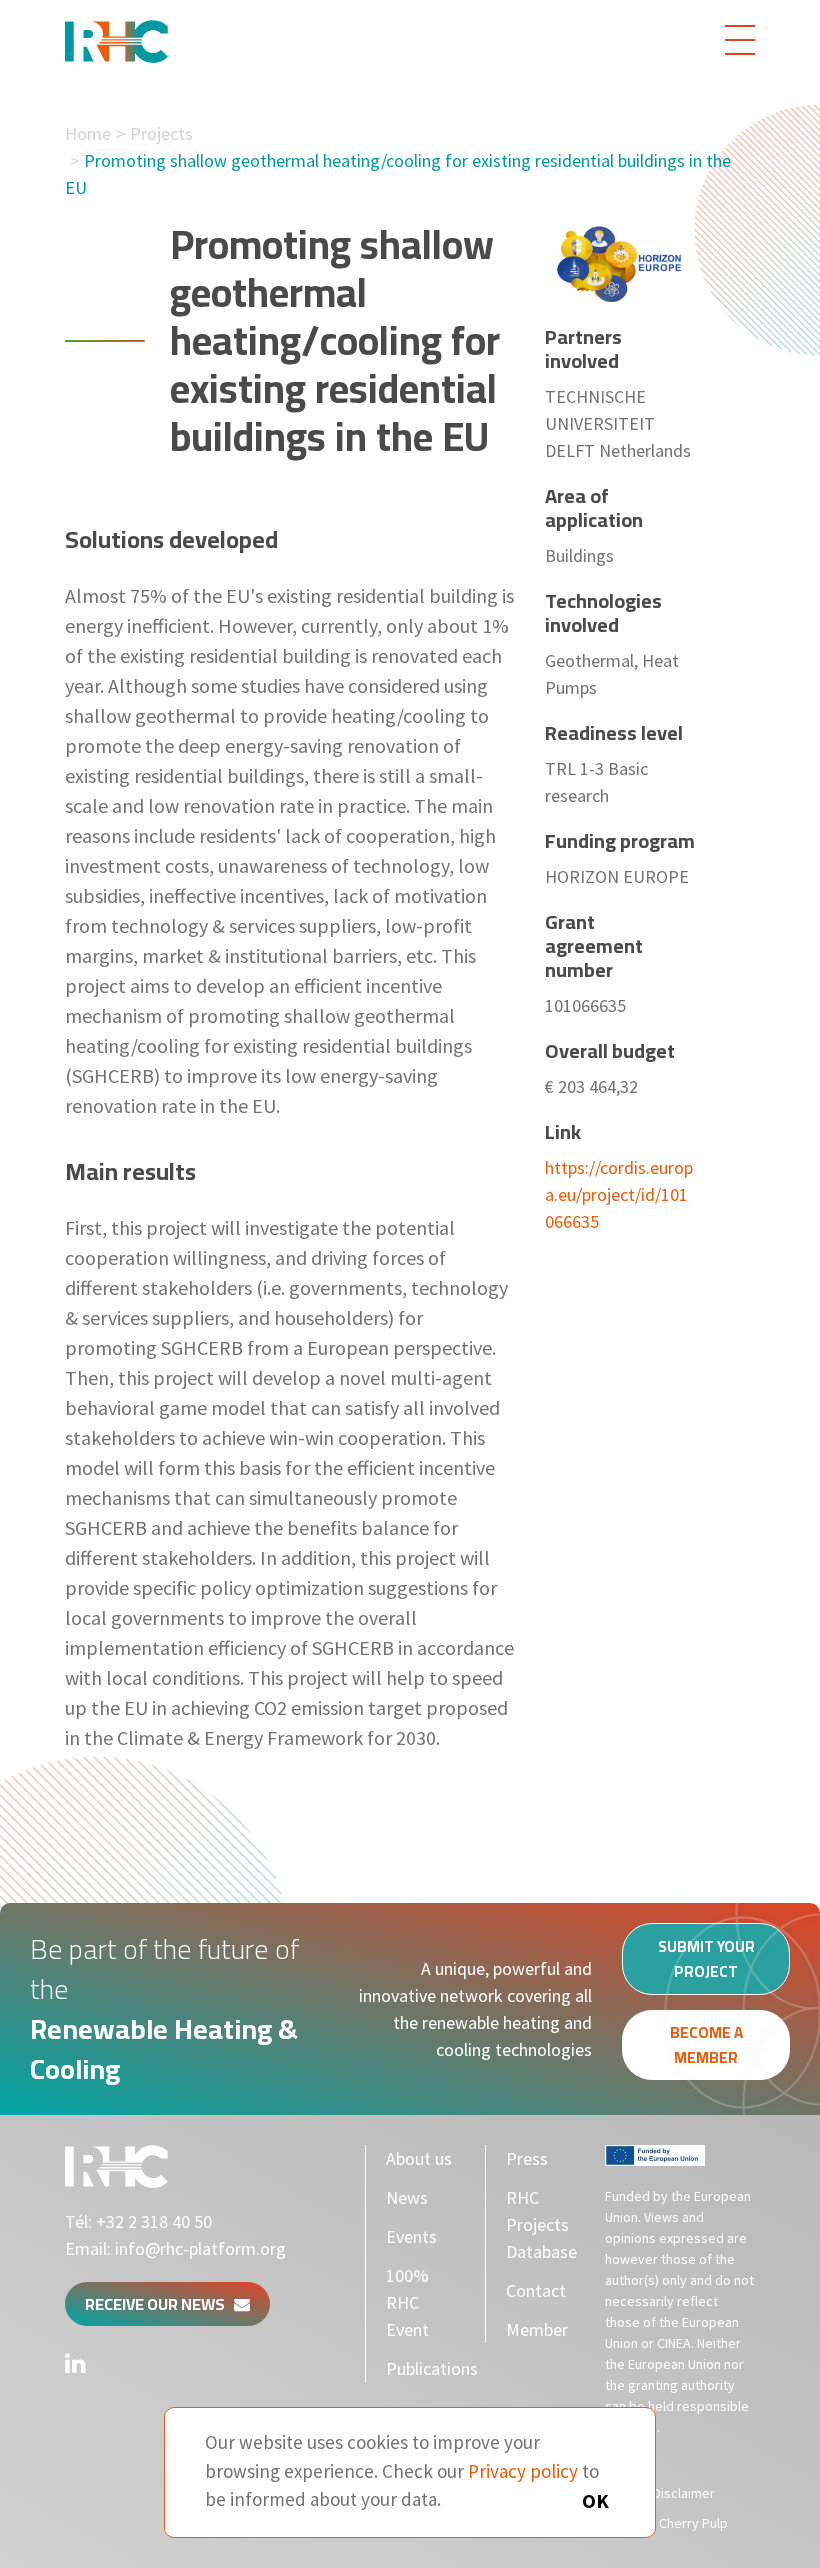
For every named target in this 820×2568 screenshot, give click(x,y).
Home (88, 133)
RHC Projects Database (541, 2224)
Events (411, 2236)
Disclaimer (684, 2493)
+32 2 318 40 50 (154, 2221)
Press (527, 2158)
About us (419, 2158)
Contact (536, 2290)
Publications (432, 2368)
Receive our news (159, 2304)
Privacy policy (523, 2471)
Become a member (706, 2045)
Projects (161, 133)
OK (595, 2500)
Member (537, 2329)
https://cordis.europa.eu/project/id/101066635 (619, 1194)
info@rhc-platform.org (200, 2248)
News (407, 2197)
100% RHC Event (407, 2302)
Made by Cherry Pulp (666, 2523)
